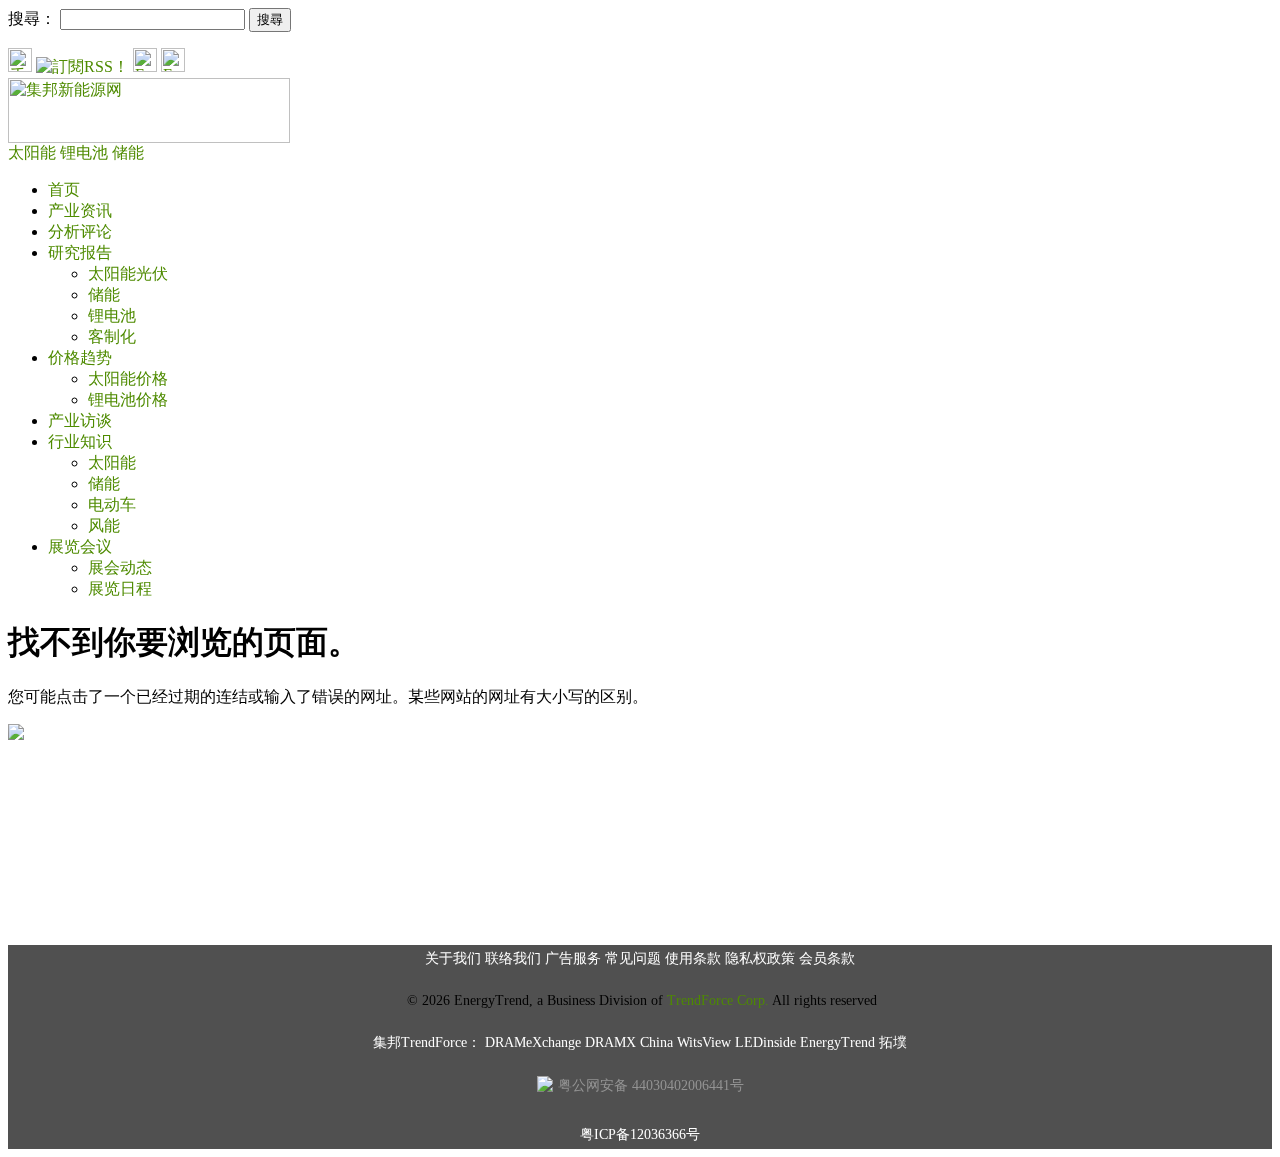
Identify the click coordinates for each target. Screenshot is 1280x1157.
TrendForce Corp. (718, 1000)
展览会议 (80, 546)
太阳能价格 (128, 378)
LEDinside (765, 1042)
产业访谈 (80, 420)
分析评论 (80, 231)
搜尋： (32, 18)
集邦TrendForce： (427, 1042)
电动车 (112, 504)
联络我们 (513, 958)
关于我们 (453, 958)
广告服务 (573, 958)
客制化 (112, 336)
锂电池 (86, 152)
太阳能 (34, 152)
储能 (128, 152)
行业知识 (80, 441)
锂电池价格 (128, 399)
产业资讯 (80, 210)
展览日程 (120, 588)
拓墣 (893, 1042)
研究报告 (80, 252)
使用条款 (693, 958)
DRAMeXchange (533, 1042)
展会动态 (120, 567)
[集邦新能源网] (149, 137)
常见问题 (633, 958)
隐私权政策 (760, 958)
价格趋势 (80, 357)
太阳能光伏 (128, 273)
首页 (64, 189)
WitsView (704, 1042)
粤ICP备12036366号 (640, 1134)
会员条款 (827, 958)
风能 (104, 525)
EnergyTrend (837, 1042)
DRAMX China (629, 1042)
